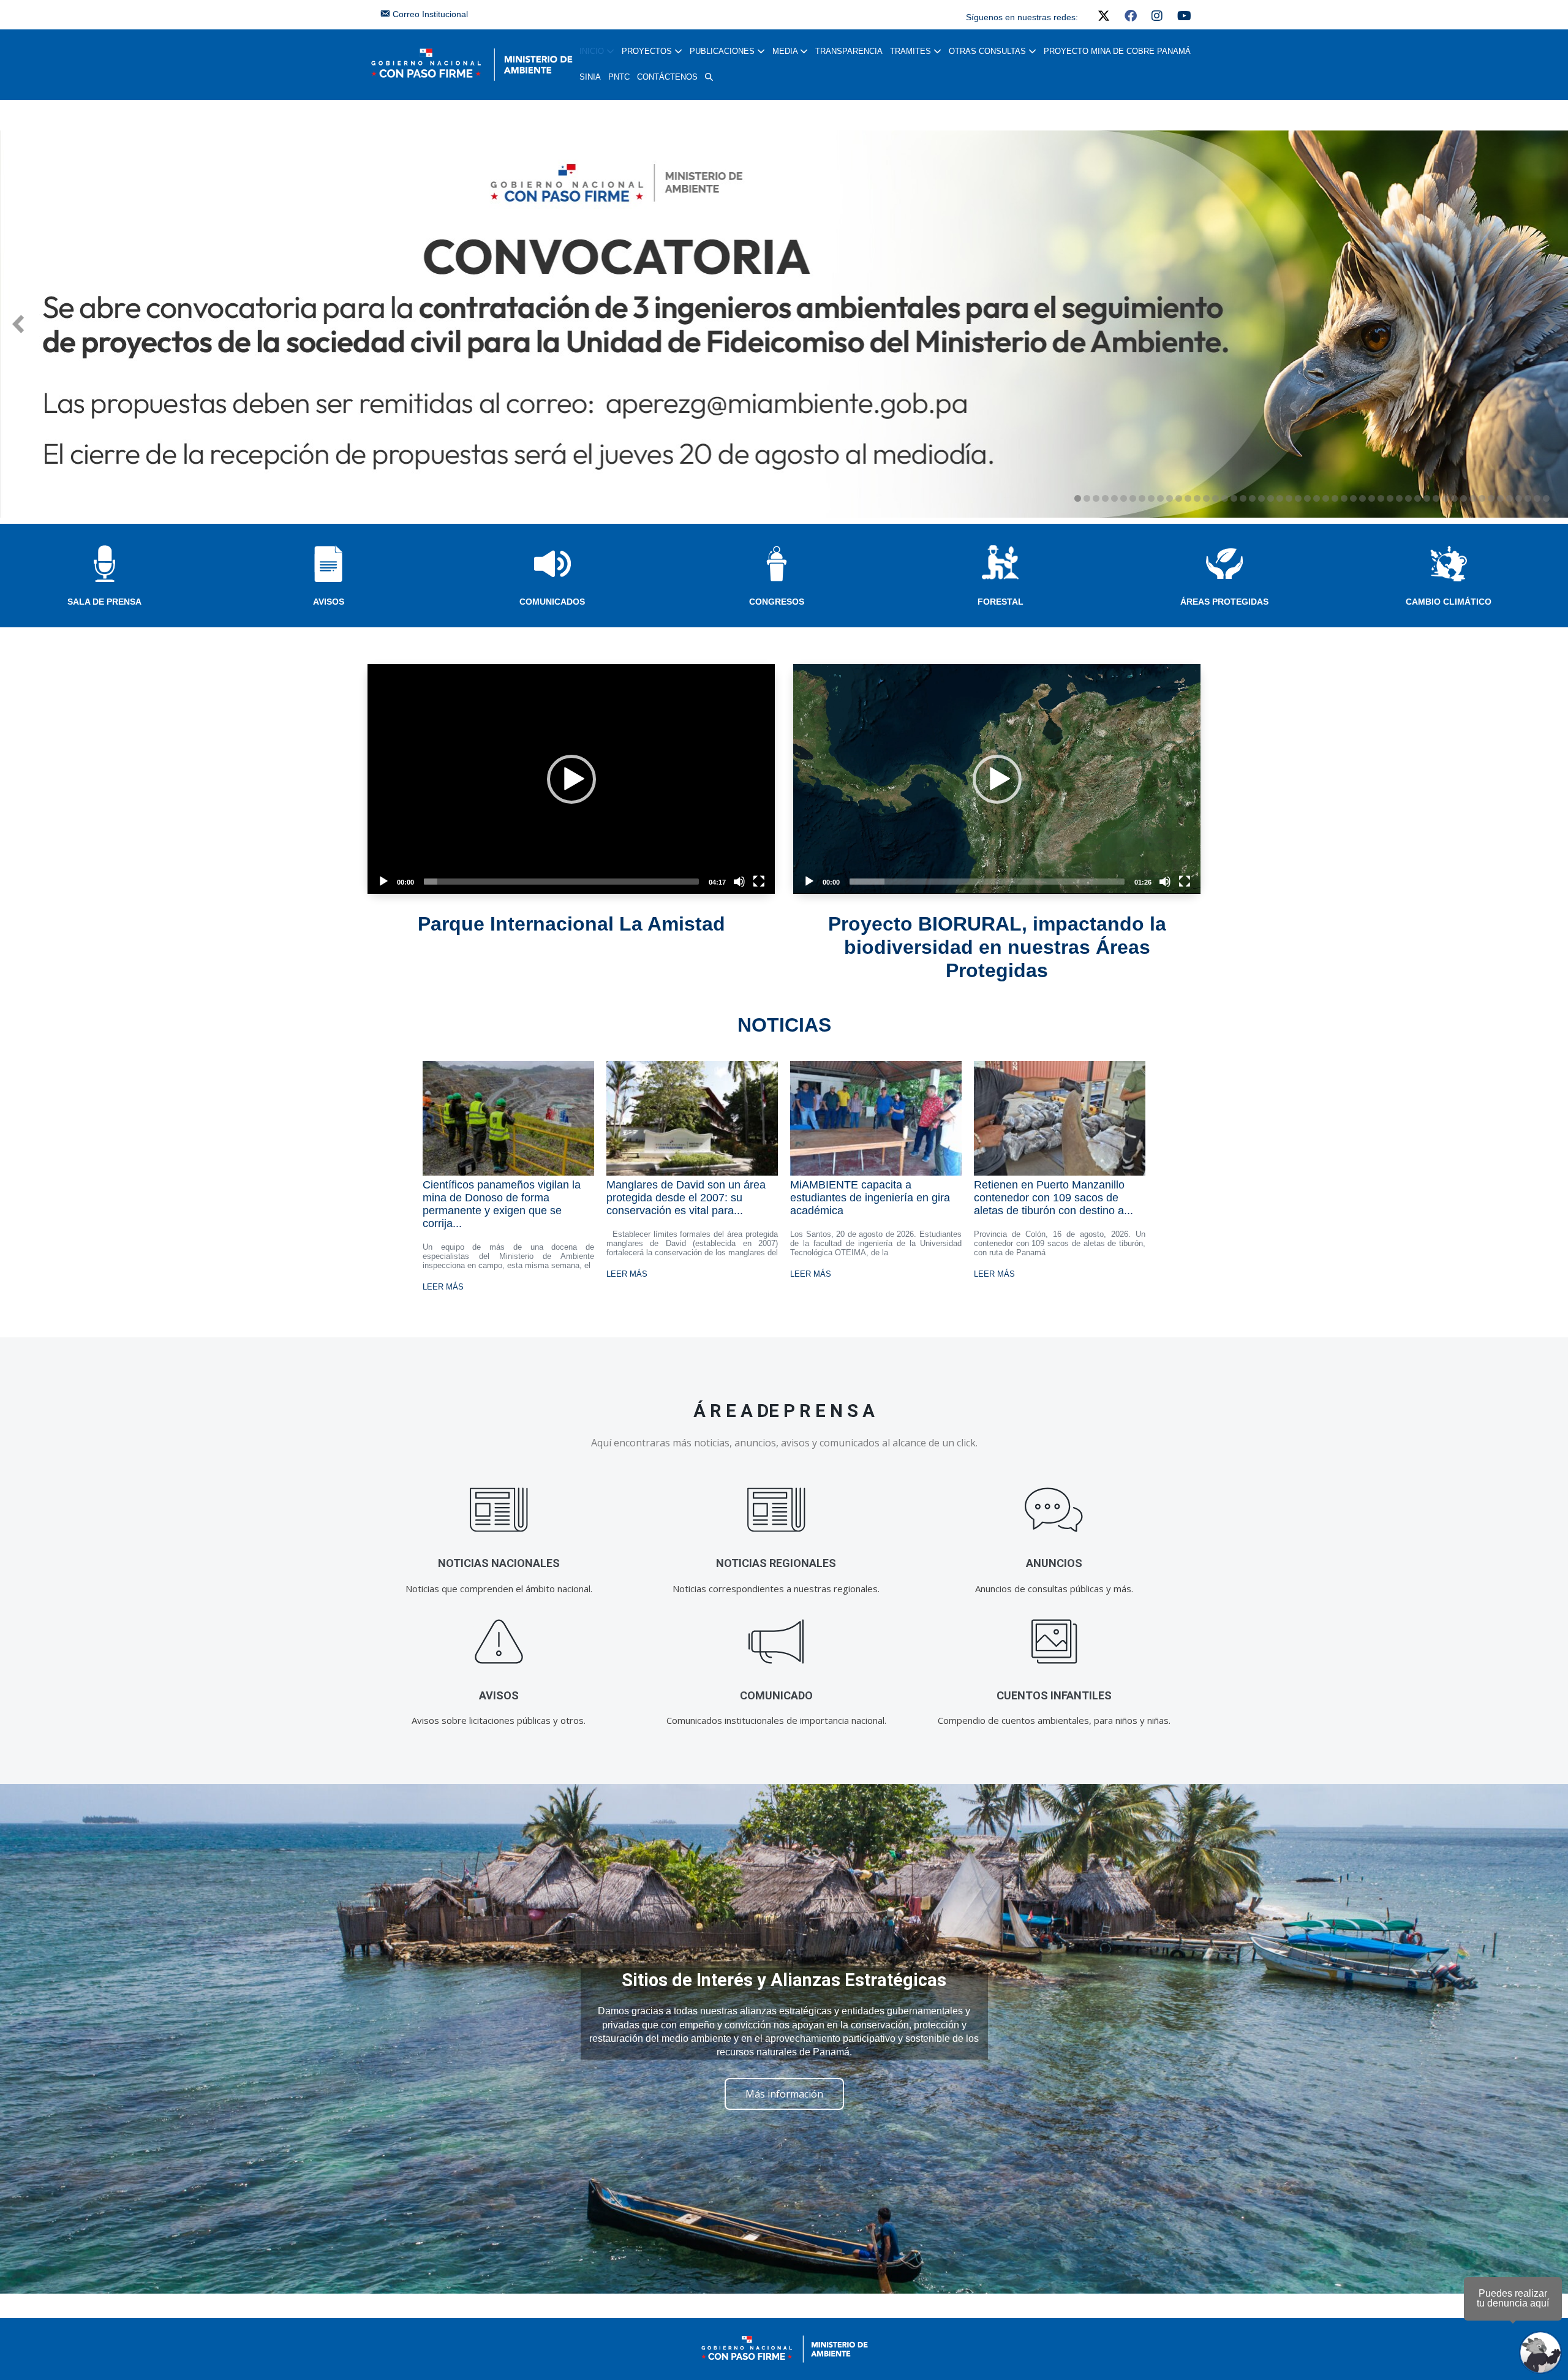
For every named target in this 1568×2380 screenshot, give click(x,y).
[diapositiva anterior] (18, 324)
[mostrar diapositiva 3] (1096, 498)
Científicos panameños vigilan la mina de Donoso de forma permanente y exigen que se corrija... (502, 1204)
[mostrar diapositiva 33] (1372, 498)
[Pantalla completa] (759, 882)
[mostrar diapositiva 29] (1335, 498)
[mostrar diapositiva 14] (1197, 498)
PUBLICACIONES (723, 51)
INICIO (593, 51)
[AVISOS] (499, 1642)
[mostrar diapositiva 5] (1114, 498)
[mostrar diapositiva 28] (1326, 498)
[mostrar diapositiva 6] (1124, 498)
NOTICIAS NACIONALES (499, 1563)
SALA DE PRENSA (104, 602)
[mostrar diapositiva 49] (1519, 498)
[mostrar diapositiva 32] (1363, 498)
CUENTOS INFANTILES (1054, 1695)
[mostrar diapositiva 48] (1510, 498)
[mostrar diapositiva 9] (1151, 498)
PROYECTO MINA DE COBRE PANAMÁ (1117, 51)
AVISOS (329, 602)
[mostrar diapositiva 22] (1271, 498)
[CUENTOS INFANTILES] (1054, 1642)
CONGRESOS (777, 602)
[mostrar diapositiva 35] (1390, 498)
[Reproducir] (383, 882)
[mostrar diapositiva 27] (1317, 498)
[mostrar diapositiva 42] (1454, 498)
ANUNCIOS (1054, 1563)
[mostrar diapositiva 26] (1307, 498)
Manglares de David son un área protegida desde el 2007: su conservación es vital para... (686, 1198)
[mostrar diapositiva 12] (1179, 498)
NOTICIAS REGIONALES (776, 1563)
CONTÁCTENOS (667, 77)
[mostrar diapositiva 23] (1280, 498)
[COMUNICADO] (776, 1642)
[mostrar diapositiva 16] (1216, 498)
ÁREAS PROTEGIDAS (1224, 602)
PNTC (619, 77)
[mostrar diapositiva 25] (1298, 498)
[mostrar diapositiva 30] (1344, 498)
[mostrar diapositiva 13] (1188, 498)
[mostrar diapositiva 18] (1234, 498)
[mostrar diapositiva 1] (1078, 498)
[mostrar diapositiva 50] (1528, 498)
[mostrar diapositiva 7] (1133, 498)
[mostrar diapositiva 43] (1464, 498)
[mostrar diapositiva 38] (1418, 498)
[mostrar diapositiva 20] (1252, 498)
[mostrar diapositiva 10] (1160, 498)
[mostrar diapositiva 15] (1206, 498)
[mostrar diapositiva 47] (1500, 498)
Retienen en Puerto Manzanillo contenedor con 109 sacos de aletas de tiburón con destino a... (1053, 1198)
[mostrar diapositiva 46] (1491, 498)
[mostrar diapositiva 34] (1381, 498)
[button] (709, 77)
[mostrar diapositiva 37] (1408, 498)
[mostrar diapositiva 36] (1399, 498)
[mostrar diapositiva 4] (1105, 498)
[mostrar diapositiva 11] (1170, 498)
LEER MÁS (443, 1287)
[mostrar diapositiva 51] (1537, 498)
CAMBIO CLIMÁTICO (1449, 602)
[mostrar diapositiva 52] (1546, 498)
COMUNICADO (776, 1695)
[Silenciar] (739, 882)
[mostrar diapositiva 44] (1473, 498)
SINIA (590, 77)
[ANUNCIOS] (1054, 1510)
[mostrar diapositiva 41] (1445, 498)
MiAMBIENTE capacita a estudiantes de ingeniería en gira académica (870, 1198)
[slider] (561, 882)
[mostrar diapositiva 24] (1289, 498)
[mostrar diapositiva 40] (1436, 498)
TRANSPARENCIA (849, 51)
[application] (571, 779)
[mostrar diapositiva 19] (1243, 498)
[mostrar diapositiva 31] (1353, 498)
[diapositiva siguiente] (1550, 324)
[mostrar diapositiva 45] (1482, 498)
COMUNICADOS (552, 602)
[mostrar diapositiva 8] (1142, 498)
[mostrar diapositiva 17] (1225, 498)
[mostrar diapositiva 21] (1261, 498)
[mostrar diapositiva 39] (1427, 498)
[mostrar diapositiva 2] (1087, 498)
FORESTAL (1001, 602)
